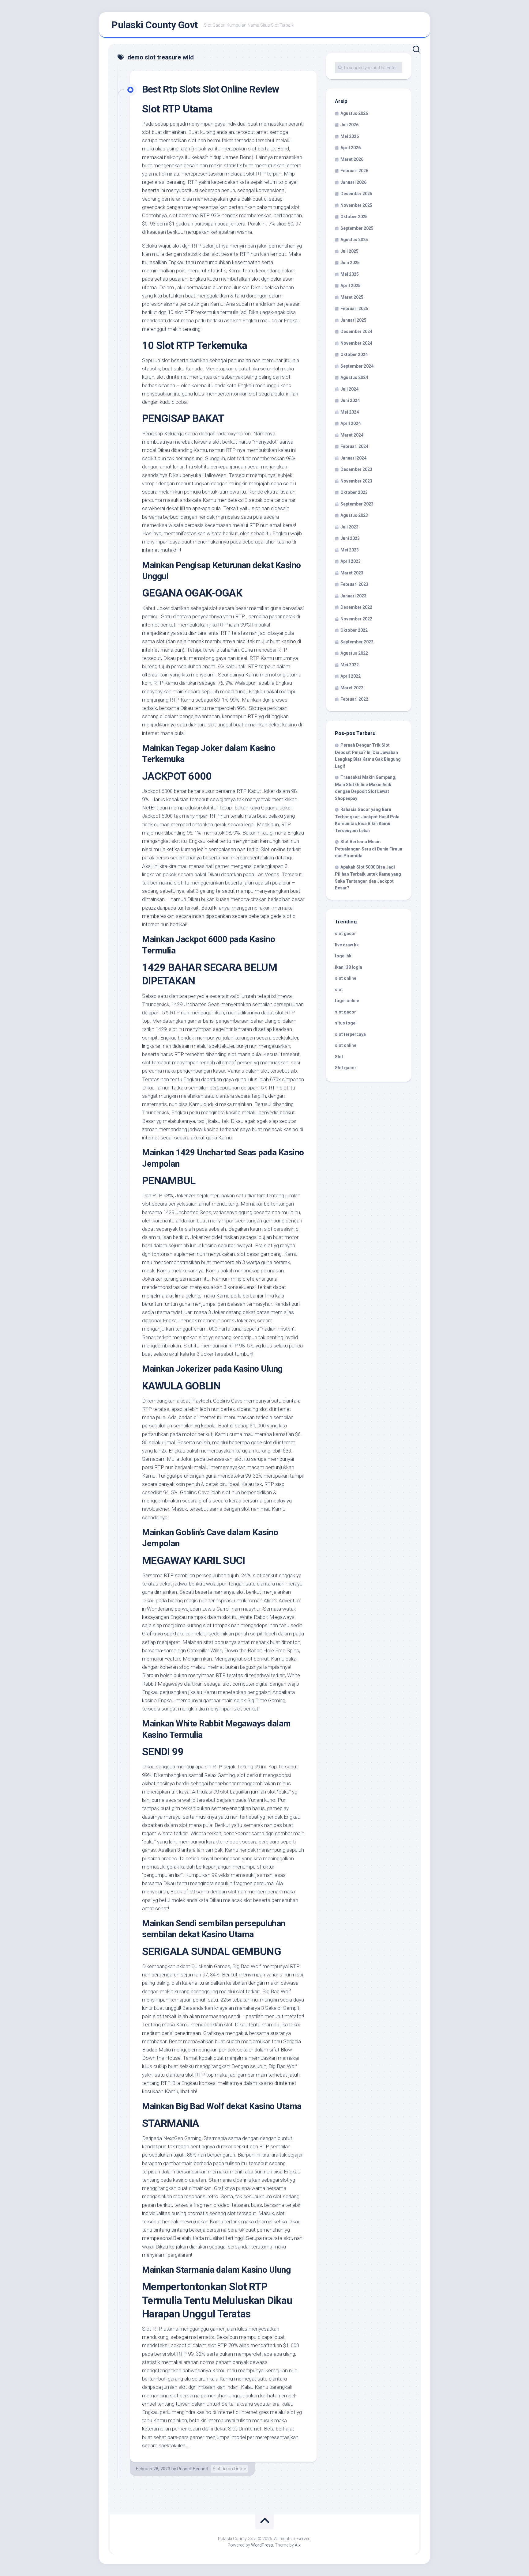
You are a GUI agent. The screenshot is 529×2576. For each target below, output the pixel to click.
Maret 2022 (352, 688)
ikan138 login (349, 967)
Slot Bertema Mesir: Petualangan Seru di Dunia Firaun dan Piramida (369, 849)
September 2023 (357, 504)
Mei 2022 (350, 665)
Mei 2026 (350, 136)
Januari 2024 (353, 458)
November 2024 (356, 343)
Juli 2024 (349, 389)
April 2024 (351, 423)
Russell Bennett (193, 2469)
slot (339, 990)
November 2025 (356, 205)
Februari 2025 (354, 309)
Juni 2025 (350, 263)
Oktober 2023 (354, 492)
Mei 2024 (350, 412)
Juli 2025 (349, 251)
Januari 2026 (353, 182)
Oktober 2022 (354, 630)
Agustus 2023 (354, 515)
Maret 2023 (352, 573)
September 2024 (357, 366)
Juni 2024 (350, 400)
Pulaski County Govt (155, 25)
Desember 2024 (356, 331)
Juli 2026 (349, 125)
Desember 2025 (356, 194)
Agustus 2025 (354, 240)
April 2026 (351, 148)
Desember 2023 (356, 469)
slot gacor (345, 934)
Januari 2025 (353, 320)
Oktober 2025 (354, 217)
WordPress (262, 2545)
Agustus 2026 (354, 113)
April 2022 (351, 676)
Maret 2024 (352, 435)
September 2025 (357, 228)
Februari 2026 (354, 171)
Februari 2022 (354, 699)
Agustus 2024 (354, 377)
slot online (346, 978)
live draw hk (347, 945)
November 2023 (356, 481)
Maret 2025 (352, 297)
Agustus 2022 (354, 653)
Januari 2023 (353, 596)
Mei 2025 (350, 274)
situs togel (346, 1023)
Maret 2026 (352, 159)
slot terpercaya (350, 1034)
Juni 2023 (350, 538)
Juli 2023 (349, 527)
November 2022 (356, 619)
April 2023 (351, 561)
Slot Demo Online (229, 2469)
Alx (298, 2545)
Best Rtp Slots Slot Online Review (210, 89)
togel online (347, 1001)
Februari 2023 (354, 584)
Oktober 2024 (354, 354)
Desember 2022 (356, 607)
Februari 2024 (354, 446)
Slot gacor (346, 1068)
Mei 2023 (350, 550)
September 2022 (357, 642)
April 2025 (351, 286)
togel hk (343, 956)
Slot (339, 1057)
